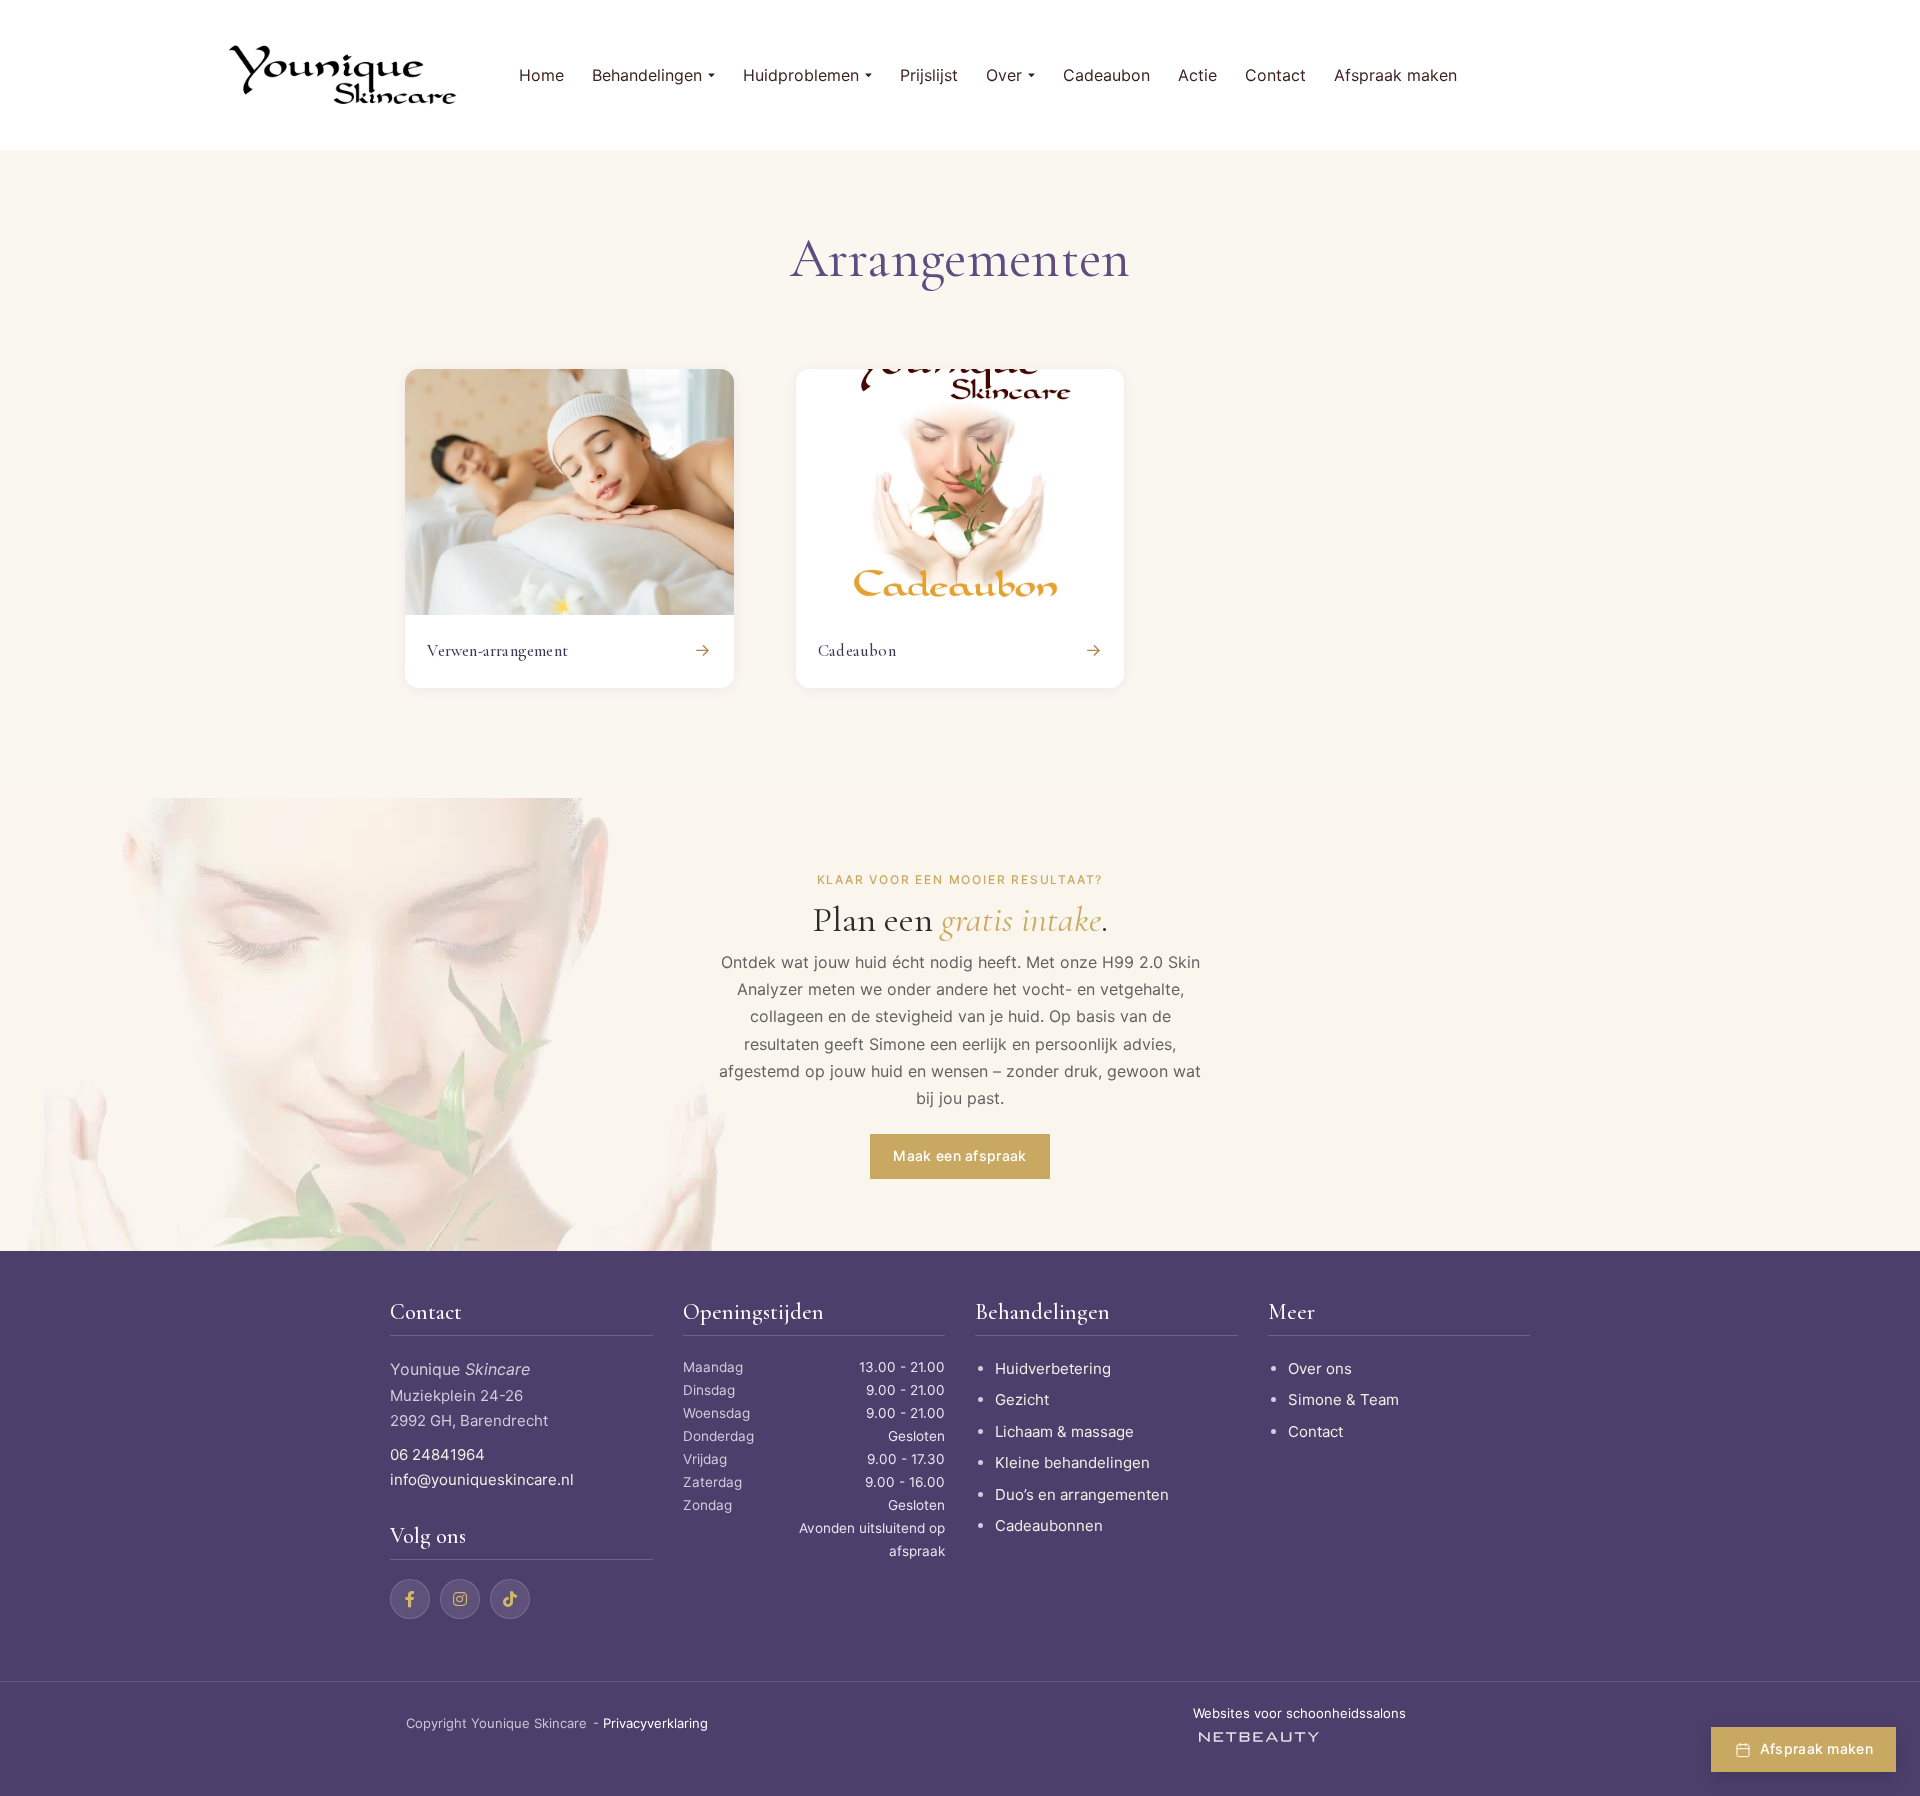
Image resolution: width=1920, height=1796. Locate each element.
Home (541, 75)
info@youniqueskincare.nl (482, 1479)
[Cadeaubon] (960, 492)
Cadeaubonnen (1049, 1525)
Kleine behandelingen (1072, 1462)
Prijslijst (929, 75)
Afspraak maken (1395, 75)
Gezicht (1022, 1399)
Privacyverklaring (655, 1723)
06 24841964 (437, 1454)
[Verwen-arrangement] (569, 492)
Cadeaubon (1106, 75)
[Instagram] (460, 1599)
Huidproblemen (801, 75)
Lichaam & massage (1064, 1431)
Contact (1275, 75)
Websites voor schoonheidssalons (1299, 1713)
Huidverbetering (1053, 1368)
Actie (1197, 75)
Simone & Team (1343, 1399)
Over (1004, 75)
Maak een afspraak (959, 1155)
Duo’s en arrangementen (1082, 1494)
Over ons (1320, 1368)
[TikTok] (510, 1599)
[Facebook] (410, 1599)
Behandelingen (647, 75)
